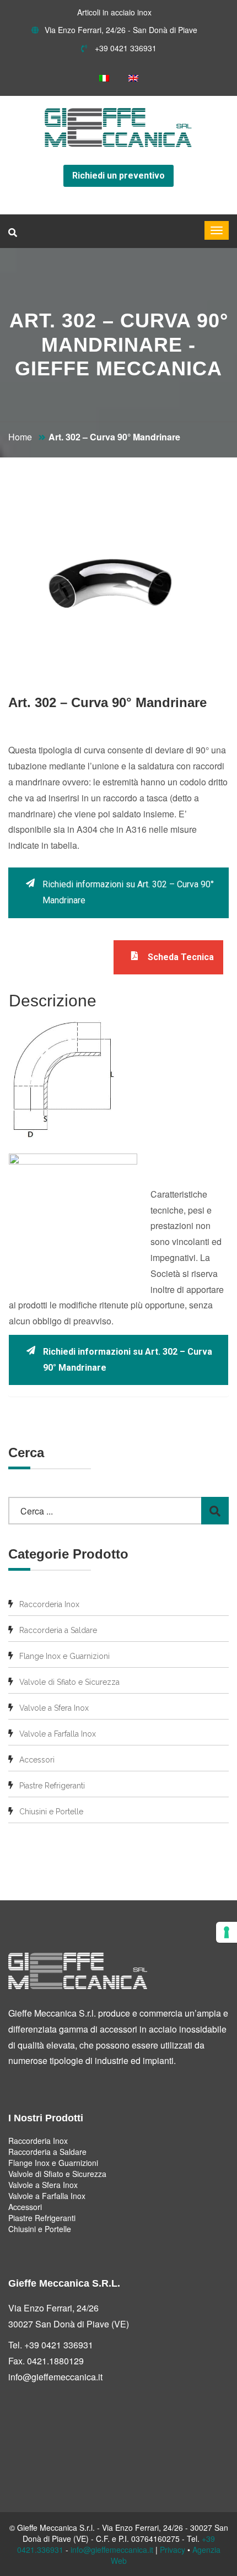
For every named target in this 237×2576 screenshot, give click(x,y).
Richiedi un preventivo (118, 176)
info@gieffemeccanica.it (55, 2377)
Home (20, 437)
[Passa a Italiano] (104, 78)
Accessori (37, 1760)
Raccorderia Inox (49, 1604)
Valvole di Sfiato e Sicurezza (69, 1682)
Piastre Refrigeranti (52, 1786)
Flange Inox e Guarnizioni (64, 1656)
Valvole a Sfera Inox (54, 1708)
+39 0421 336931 (125, 48)
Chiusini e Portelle (51, 1812)
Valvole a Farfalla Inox (58, 1734)
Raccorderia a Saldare (58, 1630)
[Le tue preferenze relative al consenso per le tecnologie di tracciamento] (227, 1932)
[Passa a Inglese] (133, 78)
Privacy (173, 2550)
